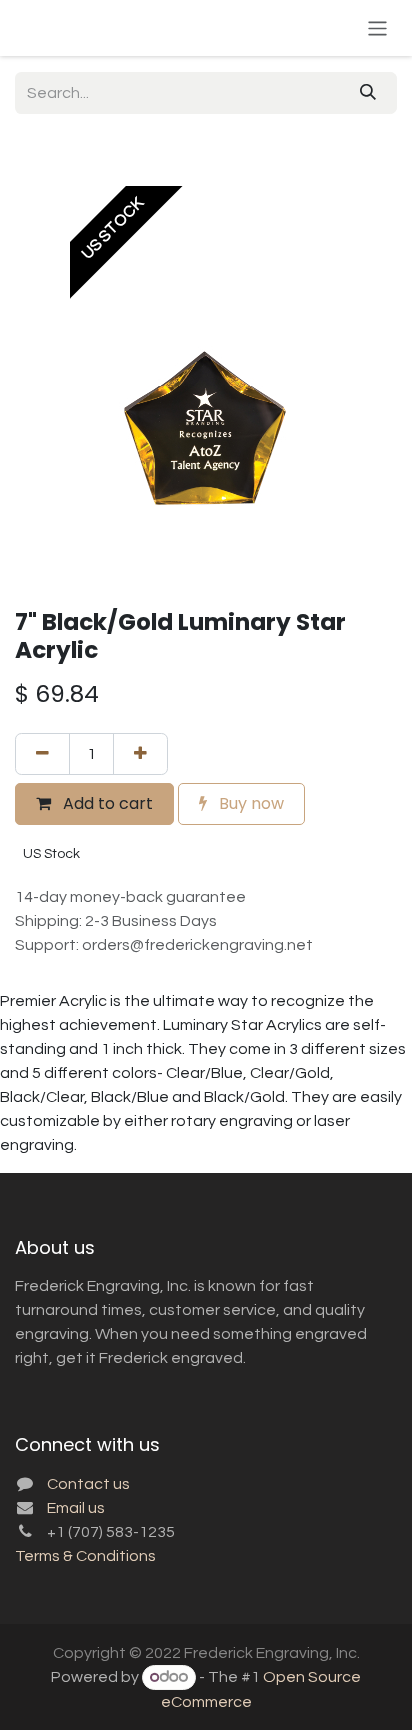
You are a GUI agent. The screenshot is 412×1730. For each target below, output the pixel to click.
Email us (76, 1508)
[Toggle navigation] (377, 27)
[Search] (368, 93)
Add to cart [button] (106, 803)
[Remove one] (42, 754)
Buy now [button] (249, 803)
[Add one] (140, 754)
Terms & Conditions (85, 1556)
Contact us (88, 1484)
